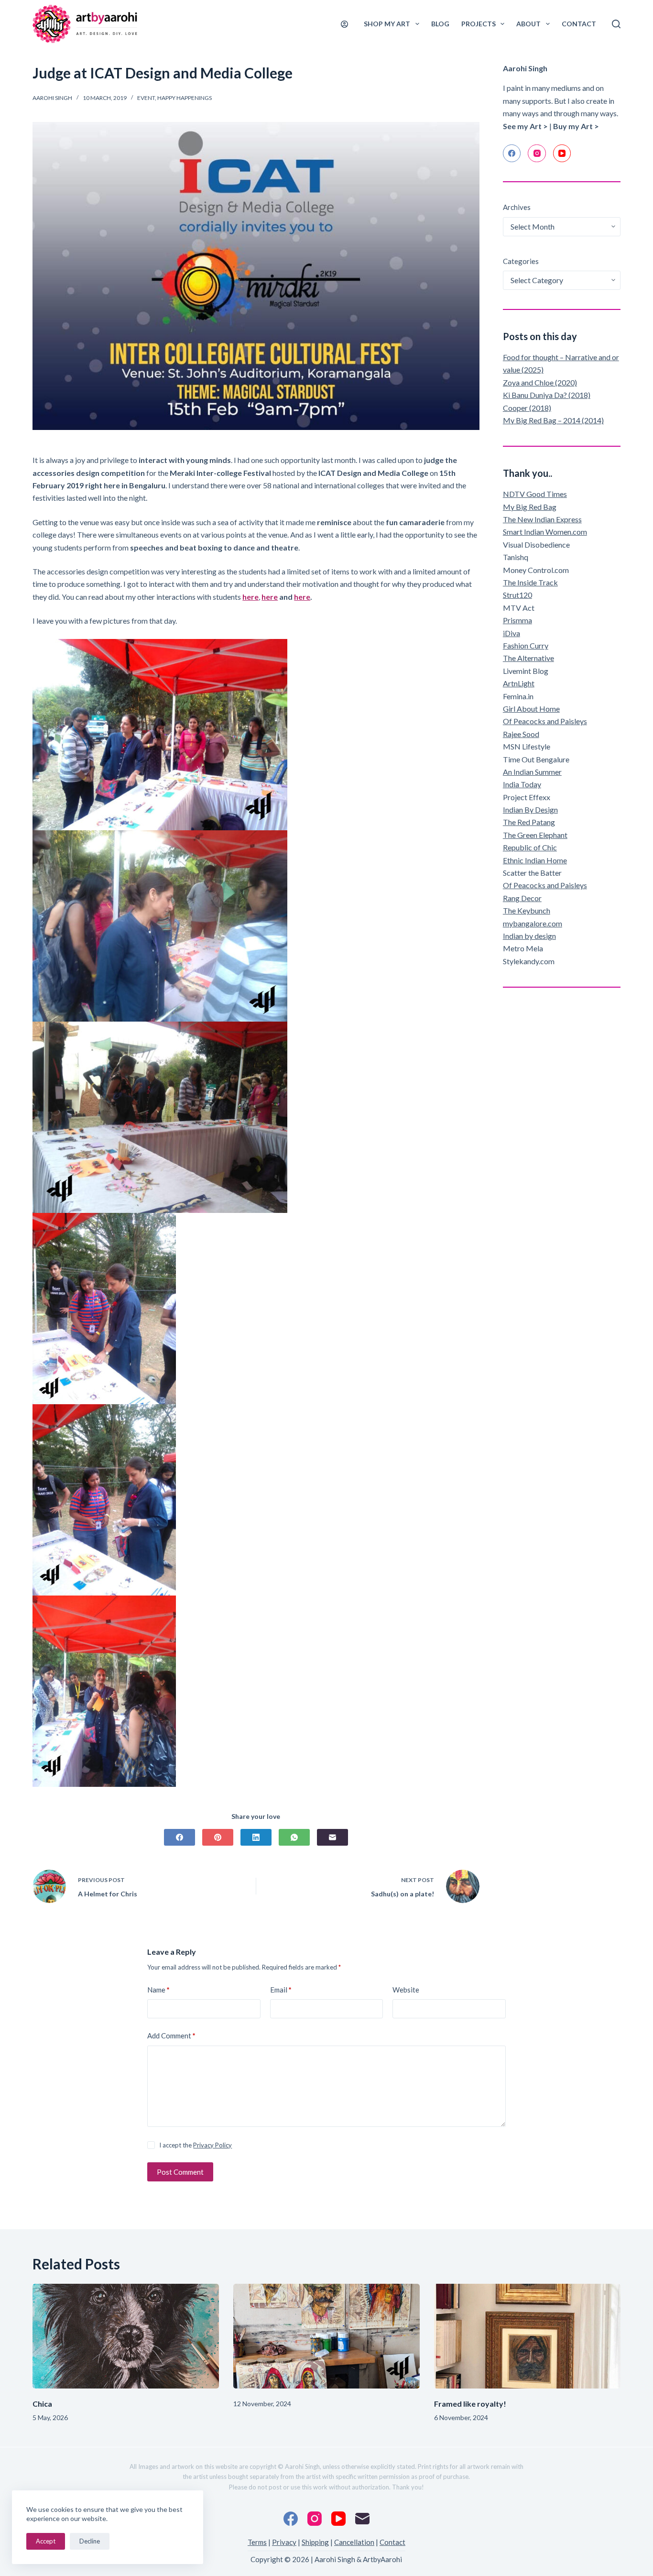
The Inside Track (530, 582)
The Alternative (528, 658)
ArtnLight (519, 683)
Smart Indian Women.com (545, 532)
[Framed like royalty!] (527, 2336)
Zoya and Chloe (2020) (540, 382)
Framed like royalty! (470, 2404)
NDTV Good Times (535, 494)
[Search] (616, 24)
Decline (90, 2541)
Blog (440, 24)
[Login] (344, 24)
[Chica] (126, 2336)
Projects (479, 24)
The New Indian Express (542, 519)
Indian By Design (530, 809)
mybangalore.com (533, 923)
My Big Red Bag (530, 507)
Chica (42, 2404)
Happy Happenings (185, 98)
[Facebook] (180, 1837)
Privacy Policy (212, 2145)
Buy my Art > (576, 126)
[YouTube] (562, 154)
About (528, 24)
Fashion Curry (526, 645)
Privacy (284, 2542)
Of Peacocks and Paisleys (545, 721)
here (270, 597)
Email (281, 1990)
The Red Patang (529, 822)
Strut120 (517, 595)
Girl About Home (531, 709)
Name (158, 1990)
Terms (257, 2542)
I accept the (196, 2145)
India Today (522, 784)
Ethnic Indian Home (535, 860)
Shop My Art (387, 24)
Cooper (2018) (527, 408)
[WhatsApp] (294, 1837)
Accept (46, 2541)
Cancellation (354, 2542)
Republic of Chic (530, 847)
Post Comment (180, 2172)
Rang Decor (522, 898)
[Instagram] (537, 154)
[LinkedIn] (256, 1837)
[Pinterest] (218, 1837)
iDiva (512, 633)
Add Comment (171, 2036)
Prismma (517, 620)
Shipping (315, 2542)
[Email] (332, 1837)
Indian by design (529, 936)
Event (146, 98)
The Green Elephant (535, 835)
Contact (579, 24)
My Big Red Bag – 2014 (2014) (553, 420)
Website (406, 1990)
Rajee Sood (521, 734)
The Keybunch (527, 910)
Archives (517, 207)
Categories (521, 261)
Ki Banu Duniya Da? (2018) (547, 395)
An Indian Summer (532, 772)
